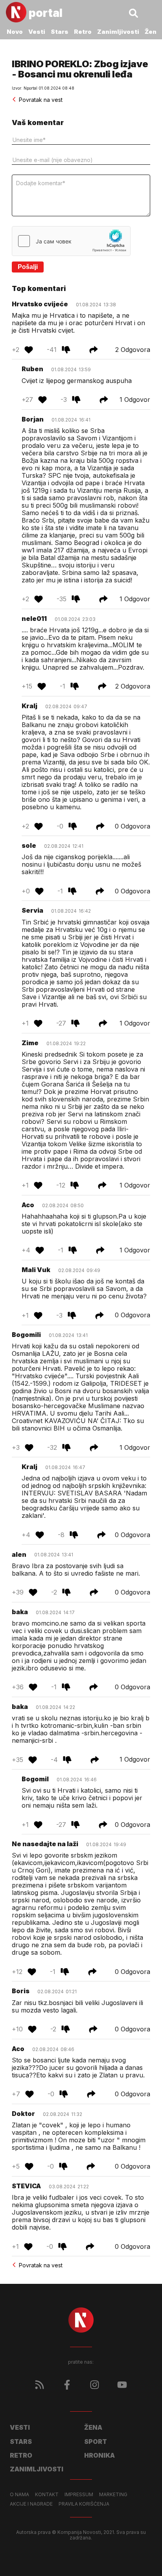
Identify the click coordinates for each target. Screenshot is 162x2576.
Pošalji (28, 267)
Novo (15, 32)
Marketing (113, 2495)
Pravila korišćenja (84, 2504)
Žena (153, 32)
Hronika (99, 2455)
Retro (83, 32)
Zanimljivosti (118, 32)
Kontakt (47, 2495)
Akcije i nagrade (31, 2504)
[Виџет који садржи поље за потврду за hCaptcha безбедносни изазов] (71, 241)
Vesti (37, 32)
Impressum (79, 2495)
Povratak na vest (41, 100)
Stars (60, 32)
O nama (19, 2495)
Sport (96, 2442)
